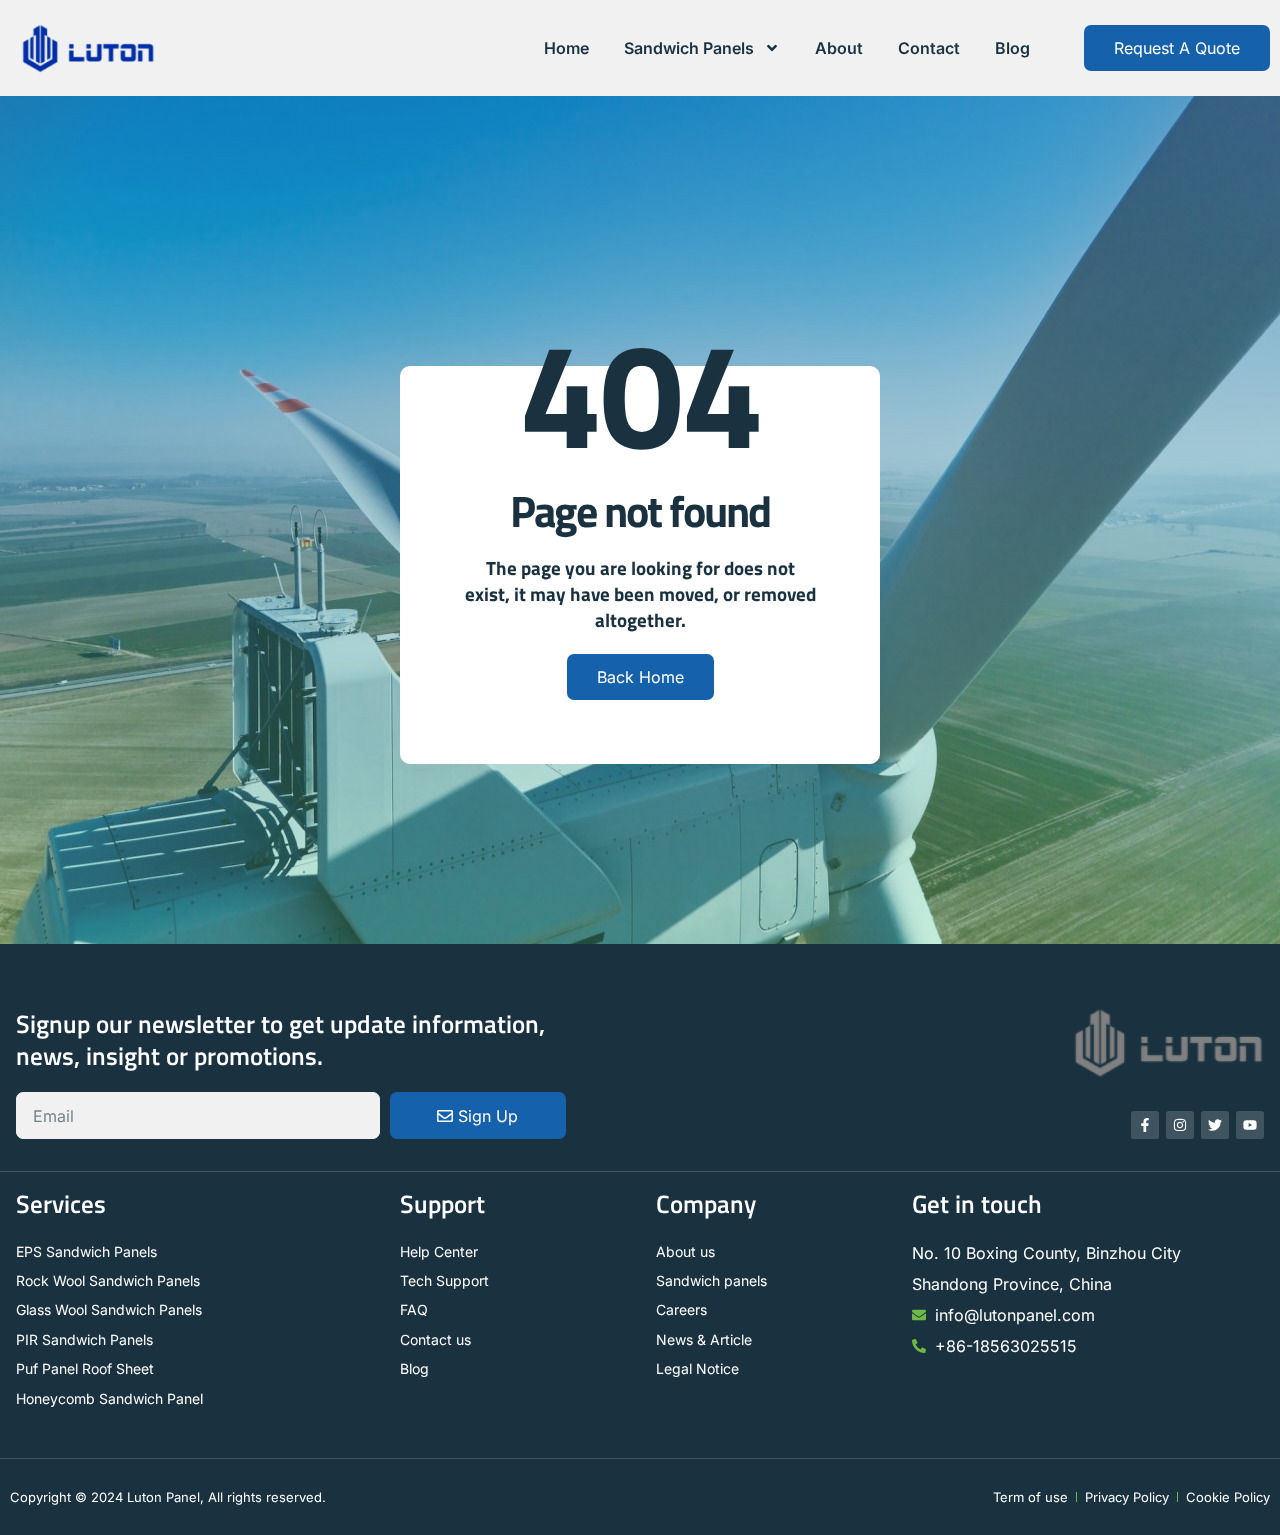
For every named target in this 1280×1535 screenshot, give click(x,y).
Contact (929, 48)
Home (566, 48)
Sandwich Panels (689, 48)
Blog (1012, 48)
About (839, 48)
